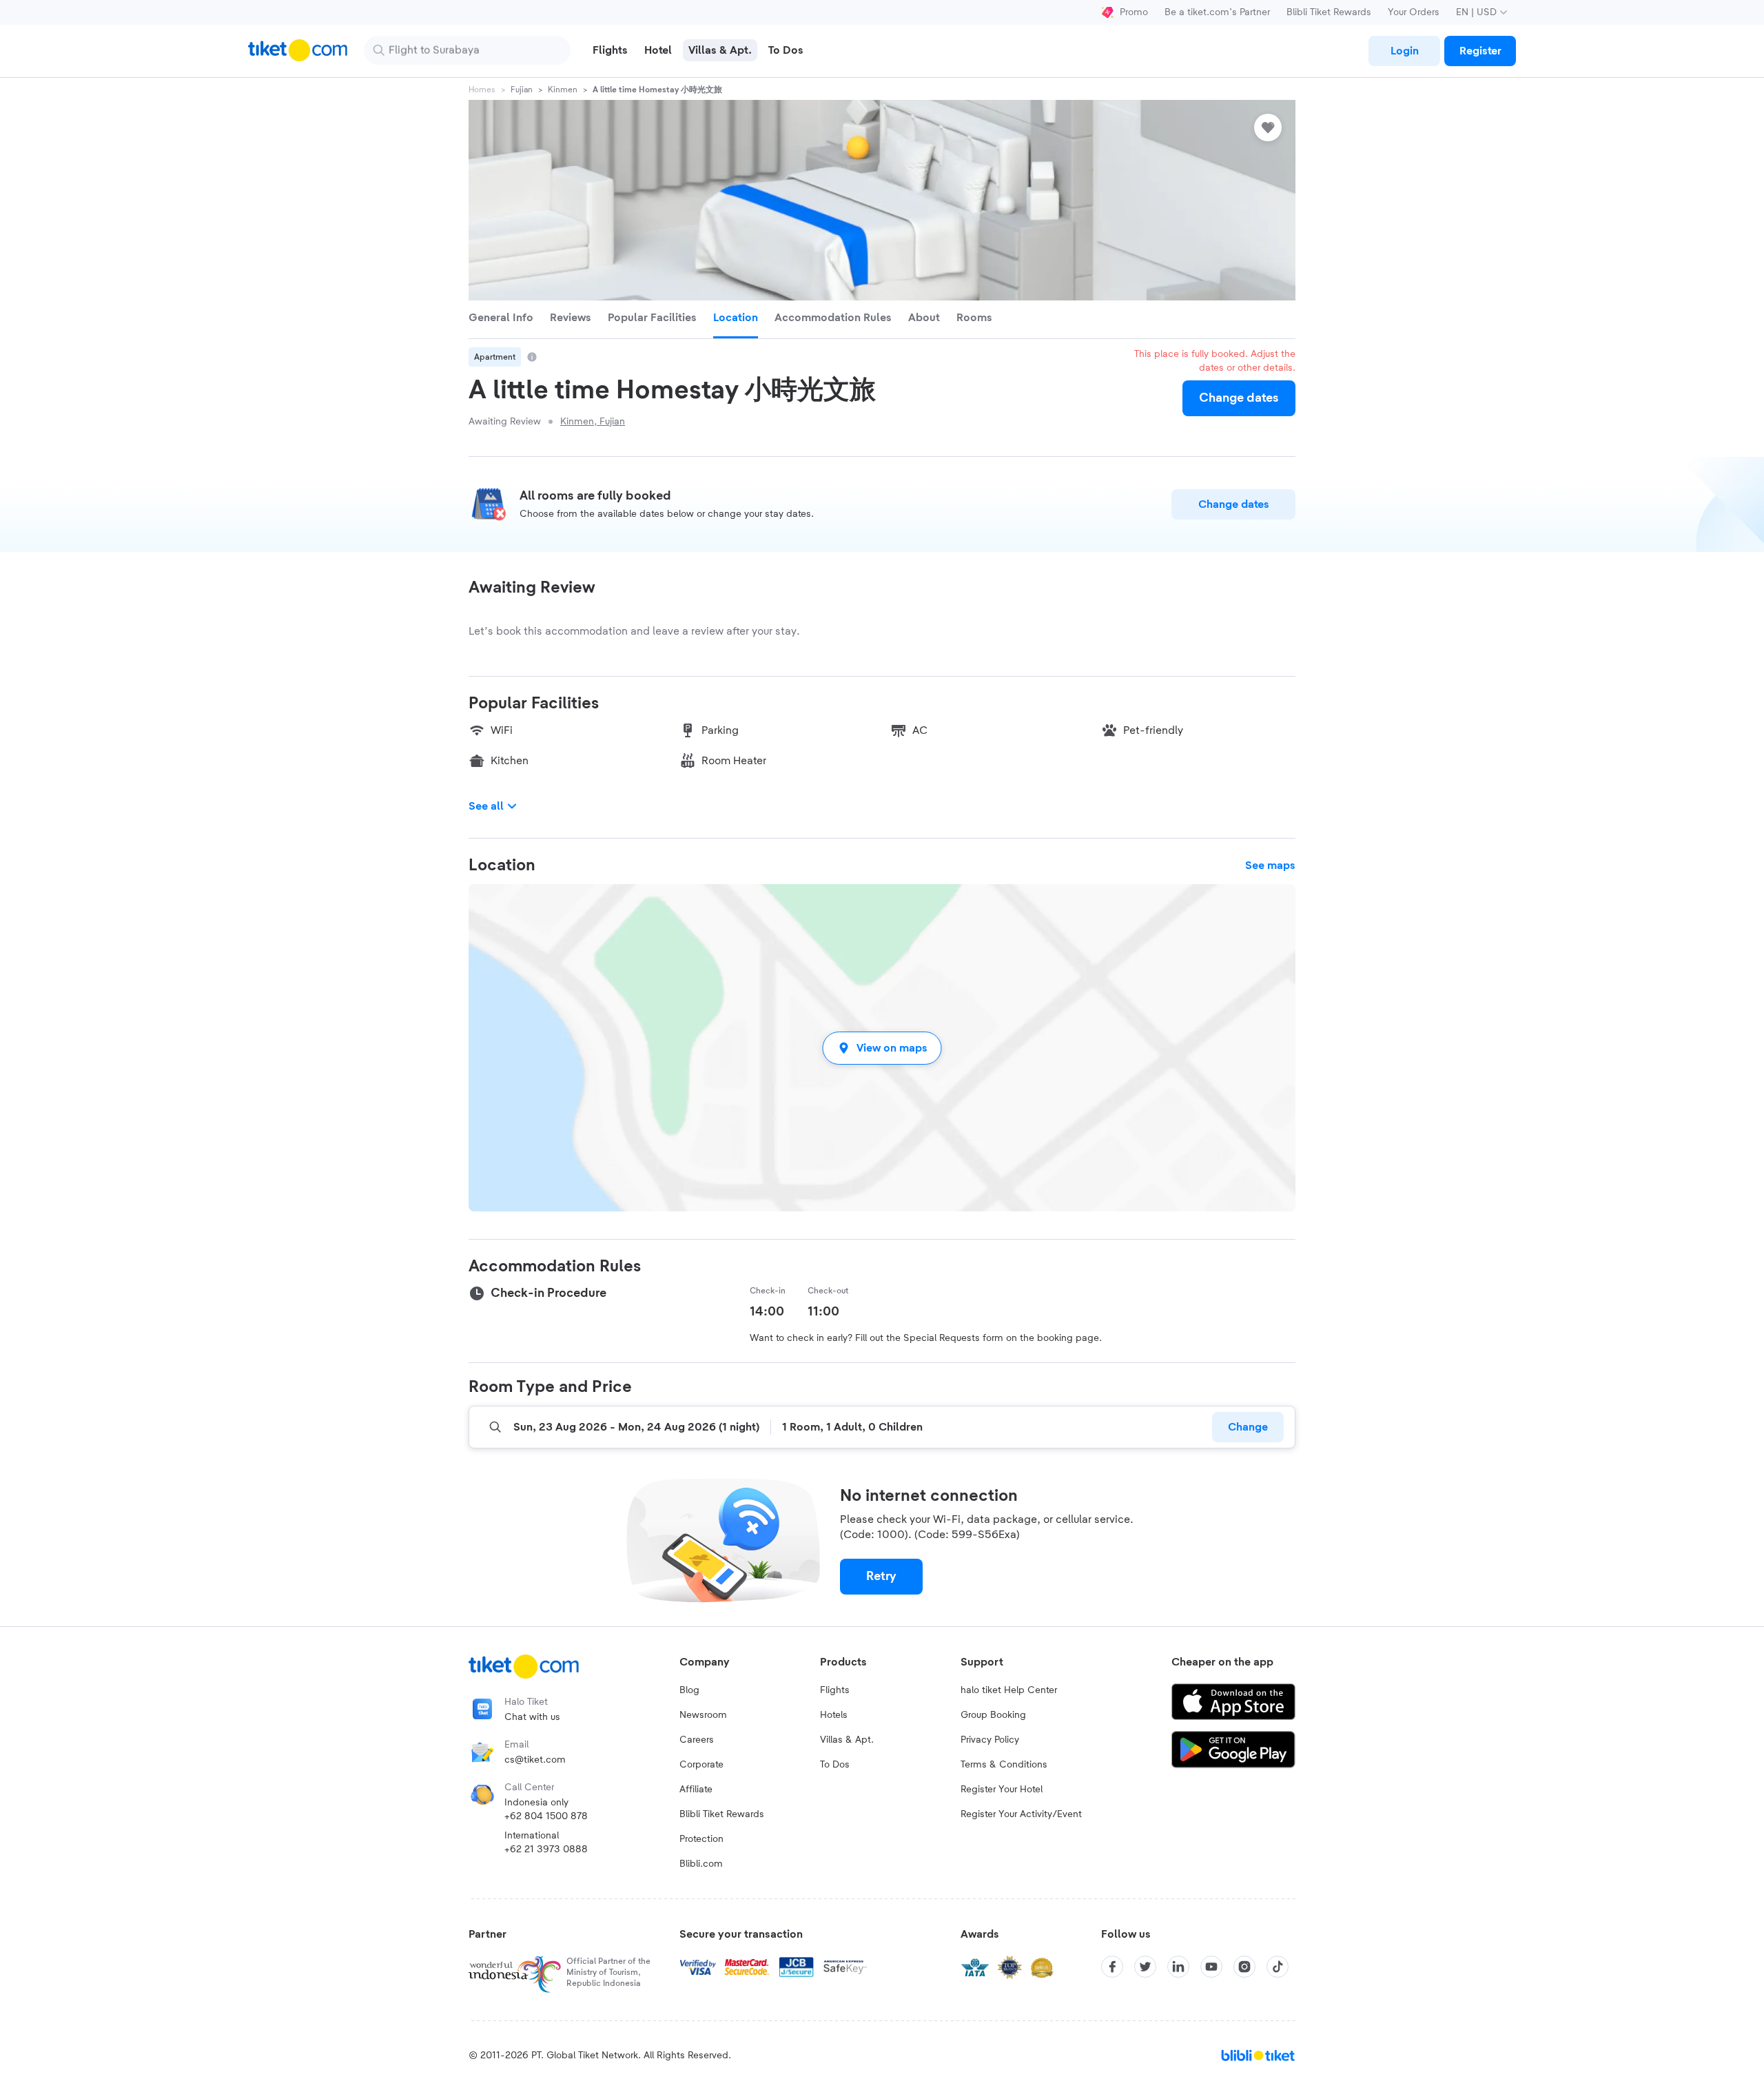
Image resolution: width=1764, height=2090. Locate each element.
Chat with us (532, 1717)
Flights (835, 1690)
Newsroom (703, 1715)
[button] (882, 1048)
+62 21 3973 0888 (546, 1850)
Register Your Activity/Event (1021, 1814)
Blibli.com (701, 1864)
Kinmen (563, 90)
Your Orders (1414, 12)
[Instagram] (1244, 1967)
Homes (482, 90)
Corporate (701, 1765)
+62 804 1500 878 (546, 1816)
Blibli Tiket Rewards (1329, 12)
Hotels (834, 1715)
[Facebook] (1112, 1967)
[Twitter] (1145, 1967)
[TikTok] (1278, 1967)
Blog (689, 1690)
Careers (697, 1740)
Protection (701, 1839)
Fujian (522, 90)
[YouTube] (1211, 1967)
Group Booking (993, 1715)
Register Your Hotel (1002, 1790)
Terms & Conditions (1004, 1765)
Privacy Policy (990, 1740)
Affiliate (696, 1790)
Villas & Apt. (847, 1740)
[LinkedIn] (1178, 1967)
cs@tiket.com (535, 1760)
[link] (1404, 51)
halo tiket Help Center (1009, 1690)
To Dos (835, 1765)
